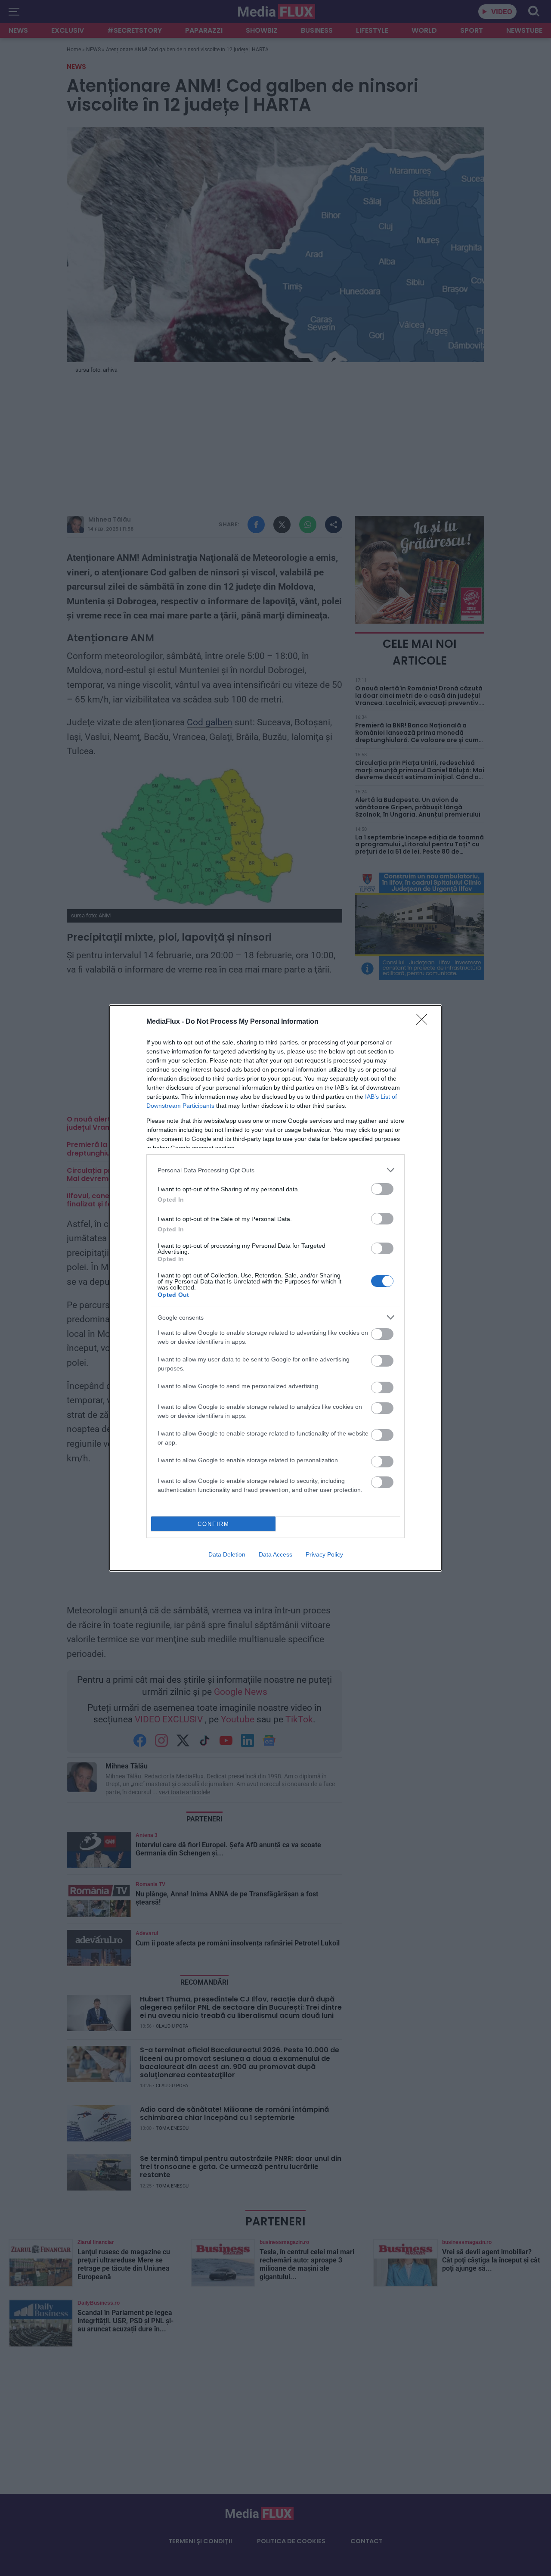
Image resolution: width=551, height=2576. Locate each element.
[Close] (424, 1022)
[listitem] (275, 1170)
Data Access (275, 1554)
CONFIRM (214, 1524)
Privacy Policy (324, 1554)
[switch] (382, 1189)
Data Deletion (227, 1554)
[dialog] (275, 1288)
